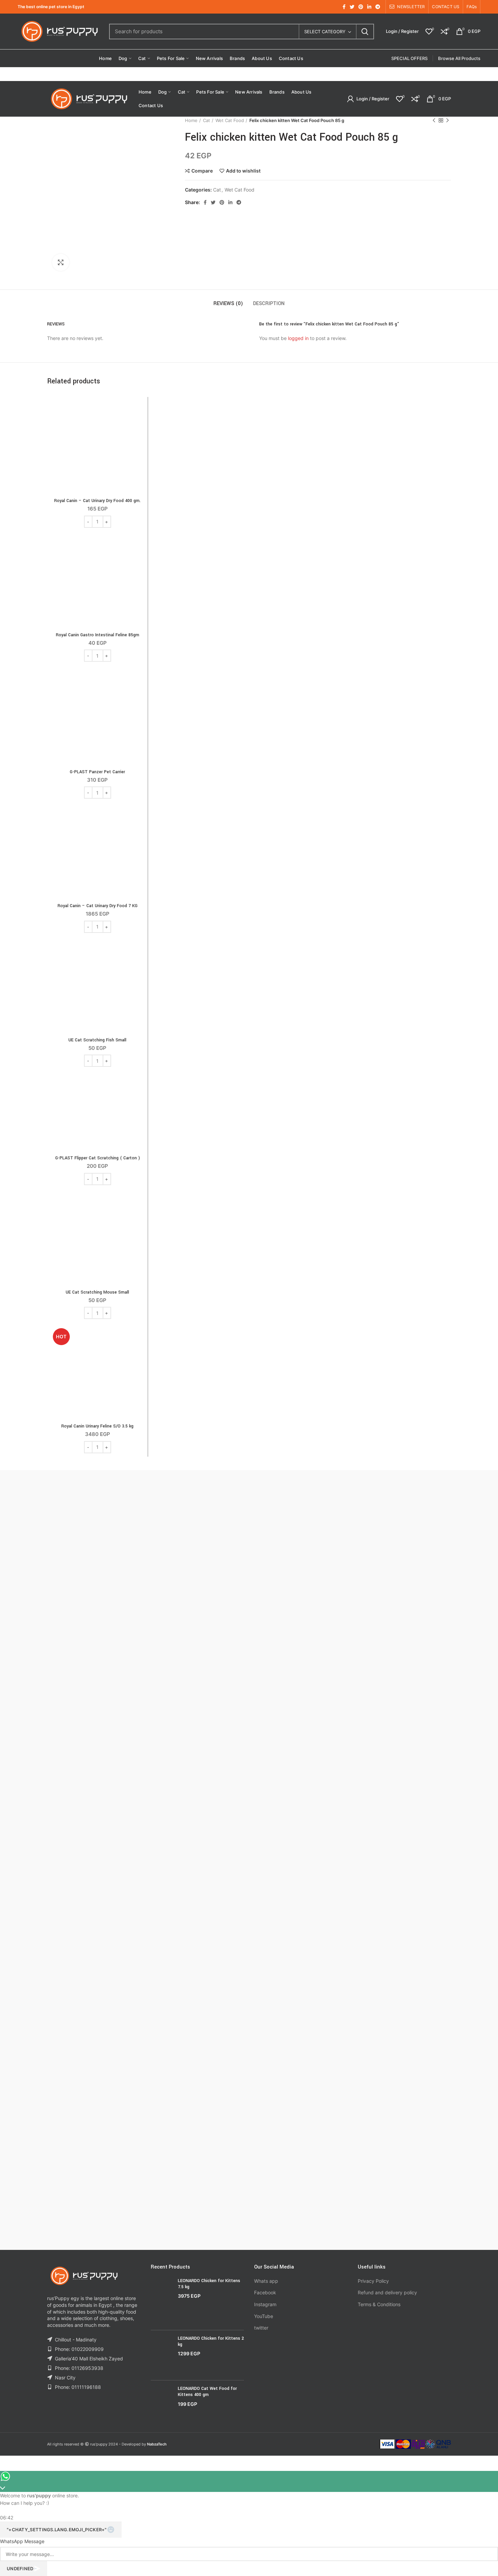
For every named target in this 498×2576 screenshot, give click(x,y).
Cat (206, 120)
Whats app (266, 2281)
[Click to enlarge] (61, 262)
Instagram (265, 2304)
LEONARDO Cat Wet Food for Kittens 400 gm (207, 2392)
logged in (298, 338)
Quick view (139, 427)
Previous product (434, 120)
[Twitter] (352, 7)
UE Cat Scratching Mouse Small (97, 1292)
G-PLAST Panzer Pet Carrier (97, 772)
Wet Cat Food (230, 120)
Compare (202, 171)
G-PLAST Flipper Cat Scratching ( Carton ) (98, 1158)
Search (365, 32)
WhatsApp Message (22, 2541)
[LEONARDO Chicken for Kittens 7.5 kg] (162, 2301)
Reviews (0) (228, 304)
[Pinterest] (361, 7)
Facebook (265, 2292)
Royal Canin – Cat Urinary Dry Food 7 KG (98, 906)
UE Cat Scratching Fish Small (97, 1040)
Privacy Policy (373, 2281)
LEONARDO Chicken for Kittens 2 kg (211, 2341)
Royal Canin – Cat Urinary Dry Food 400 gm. (97, 501)
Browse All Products (459, 58)
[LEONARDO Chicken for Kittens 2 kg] (162, 2355)
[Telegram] (378, 7)
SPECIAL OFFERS (409, 58)
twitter (261, 2328)
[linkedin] (369, 7)
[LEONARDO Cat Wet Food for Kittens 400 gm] (162, 2402)
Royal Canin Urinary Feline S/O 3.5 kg (97, 1426)
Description (269, 304)
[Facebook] (344, 7)
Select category (325, 32)
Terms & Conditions (379, 2304)
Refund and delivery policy (387, 2292)
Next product (448, 120)
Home (191, 120)
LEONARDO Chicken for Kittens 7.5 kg (209, 2284)
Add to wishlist (243, 171)
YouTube (264, 2316)
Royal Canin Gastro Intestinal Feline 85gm (98, 635)
